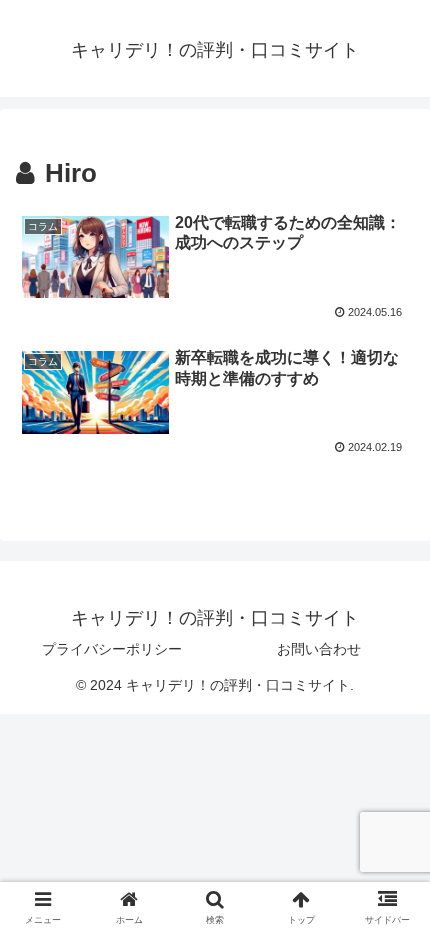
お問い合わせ (319, 649)
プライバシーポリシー (112, 649)
